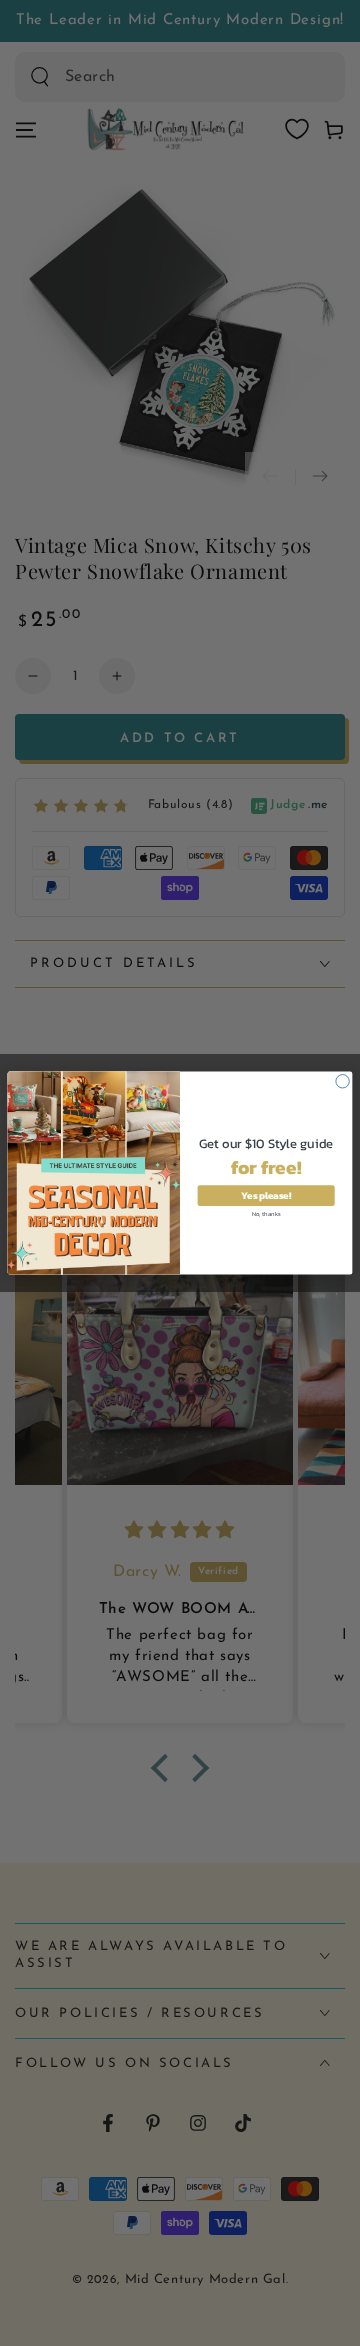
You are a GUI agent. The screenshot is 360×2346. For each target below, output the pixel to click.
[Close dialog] (342, 1081)
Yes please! (265, 1195)
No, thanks (266, 1212)
